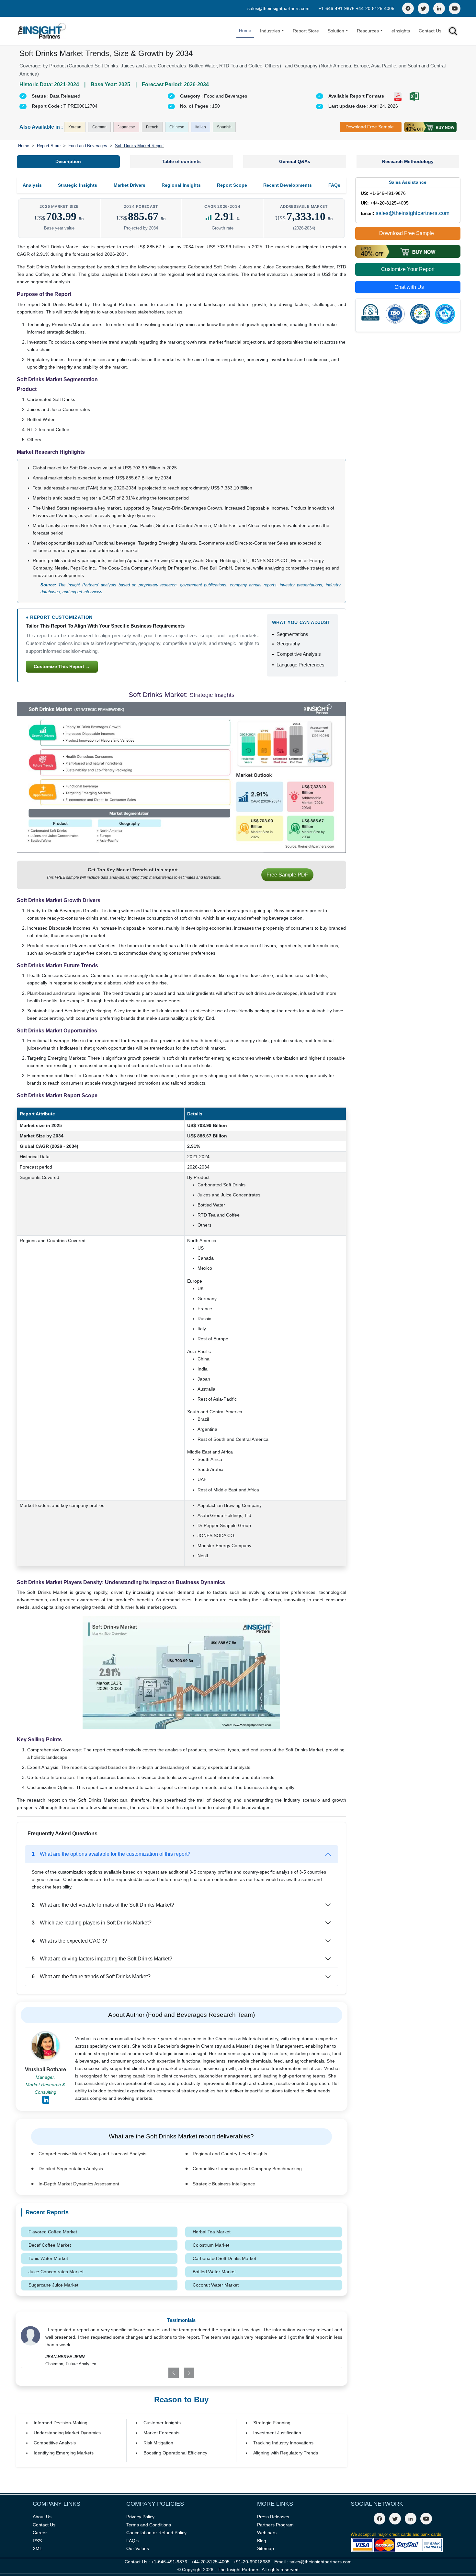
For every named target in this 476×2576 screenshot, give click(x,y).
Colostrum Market (211, 2245)
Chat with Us (409, 287)
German (99, 127)
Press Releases (273, 2517)
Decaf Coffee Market (50, 2245)
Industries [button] (270, 31)
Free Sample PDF (287, 875)
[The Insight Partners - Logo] (42, 31)
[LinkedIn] (439, 8)
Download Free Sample (370, 127)
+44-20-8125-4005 (375, 8)
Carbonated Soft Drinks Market (224, 2258)
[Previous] (155, 2373)
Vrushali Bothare (45, 2070)
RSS (37, 2541)
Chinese (177, 127)
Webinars (267, 2533)
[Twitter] (424, 8)
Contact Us (430, 31)
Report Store (306, 31)
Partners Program (275, 2525)
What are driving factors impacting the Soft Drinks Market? (102, 1959)
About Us (42, 2517)
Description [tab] (68, 161)
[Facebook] (408, 8)
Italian (201, 127)
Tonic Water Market (48, 2258)
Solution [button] (336, 31)
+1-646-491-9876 (337, 8)
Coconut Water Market (216, 2285)
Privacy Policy (140, 2517)
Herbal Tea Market (212, 2232)
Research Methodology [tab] (408, 161)
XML (37, 2548)
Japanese (126, 127)
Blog (262, 2541)
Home (245, 30)
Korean (75, 127)
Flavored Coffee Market (53, 2232)
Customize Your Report (408, 269)
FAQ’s (132, 2541)
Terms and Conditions (149, 2525)
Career (40, 2533)
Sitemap (266, 2548)
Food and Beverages (88, 146)
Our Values (138, 2548)
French (152, 127)
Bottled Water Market (214, 2272)
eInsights (401, 31)
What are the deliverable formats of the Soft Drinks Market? (103, 1905)
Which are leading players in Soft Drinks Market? (92, 1923)
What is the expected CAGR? (69, 1941)
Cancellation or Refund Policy (156, 2533)
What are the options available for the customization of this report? (111, 1854)
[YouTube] (455, 8)
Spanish (224, 127)
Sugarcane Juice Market (53, 2285)
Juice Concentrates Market (56, 2272)
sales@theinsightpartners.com (278, 8)
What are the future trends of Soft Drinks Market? (91, 1976)
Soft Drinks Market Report (139, 146)
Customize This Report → (62, 666)
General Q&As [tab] (295, 161)
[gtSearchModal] (453, 32)
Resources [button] (368, 31)
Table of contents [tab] (181, 161)
